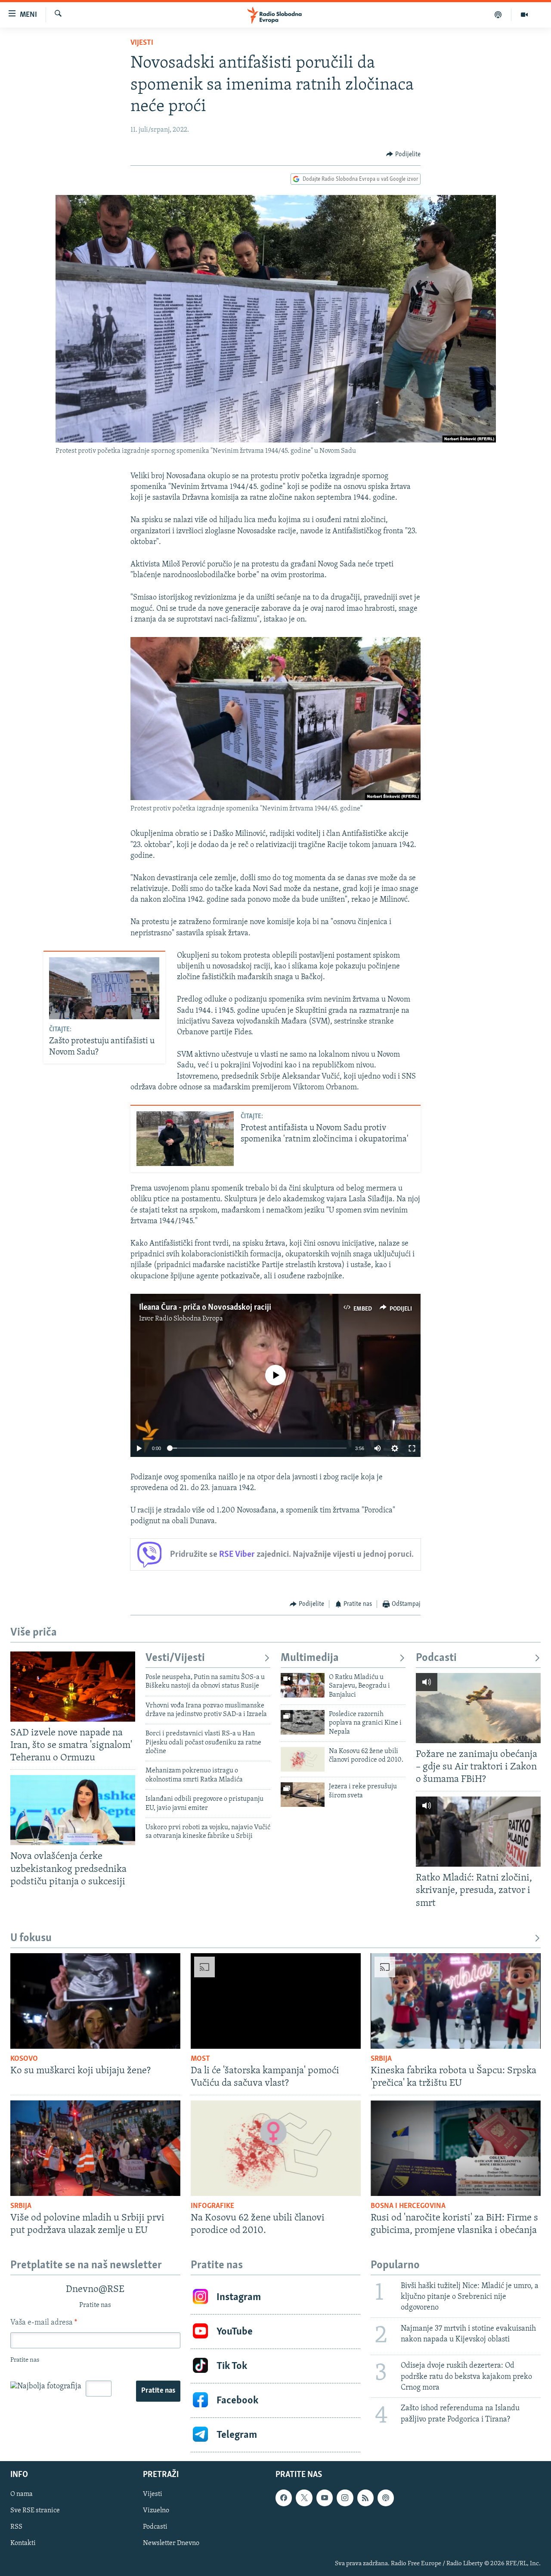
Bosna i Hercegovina (408, 2206)
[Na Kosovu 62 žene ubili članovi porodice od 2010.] (303, 1759)
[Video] (524, 15)
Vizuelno (156, 2511)
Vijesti (142, 43)
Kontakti (23, 2544)
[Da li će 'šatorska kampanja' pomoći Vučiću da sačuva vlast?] (276, 2001)
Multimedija (310, 1658)
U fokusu (31, 1938)
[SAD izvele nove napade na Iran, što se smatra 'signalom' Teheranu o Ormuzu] (73, 1687)
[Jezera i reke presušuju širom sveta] (303, 1795)
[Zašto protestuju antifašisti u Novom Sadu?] (104, 988)
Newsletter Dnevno (171, 2544)
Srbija (381, 2059)
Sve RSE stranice (35, 2511)
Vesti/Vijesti (175, 1658)
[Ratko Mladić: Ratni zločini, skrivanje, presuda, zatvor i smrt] (478, 1832)
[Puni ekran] (412, 1448)
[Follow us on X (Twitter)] (304, 2498)
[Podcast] (498, 15)
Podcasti (436, 1658)
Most (200, 2059)
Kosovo (24, 2059)
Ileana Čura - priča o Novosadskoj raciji (205, 1308)
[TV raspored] (386, 2498)
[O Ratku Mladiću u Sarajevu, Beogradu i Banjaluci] (303, 1685)
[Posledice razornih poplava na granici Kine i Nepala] (303, 1722)
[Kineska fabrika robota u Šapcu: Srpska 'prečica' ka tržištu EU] (456, 2001)
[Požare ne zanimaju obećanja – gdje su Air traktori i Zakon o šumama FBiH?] (478, 1708)
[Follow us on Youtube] (325, 2498)
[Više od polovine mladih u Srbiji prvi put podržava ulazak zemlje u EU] (95, 2148)
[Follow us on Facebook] (284, 2498)
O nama (22, 2495)
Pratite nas (158, 2391)
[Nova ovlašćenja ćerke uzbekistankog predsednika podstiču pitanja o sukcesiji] (73, 1810)
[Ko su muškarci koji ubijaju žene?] (95, 2001)
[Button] (403, 155)
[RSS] (365, 2498)
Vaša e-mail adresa (44, 2323)
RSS (16, 2527)
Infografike (212, 2206)
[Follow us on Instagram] (345, 2498)
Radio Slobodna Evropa (189, 1319)
